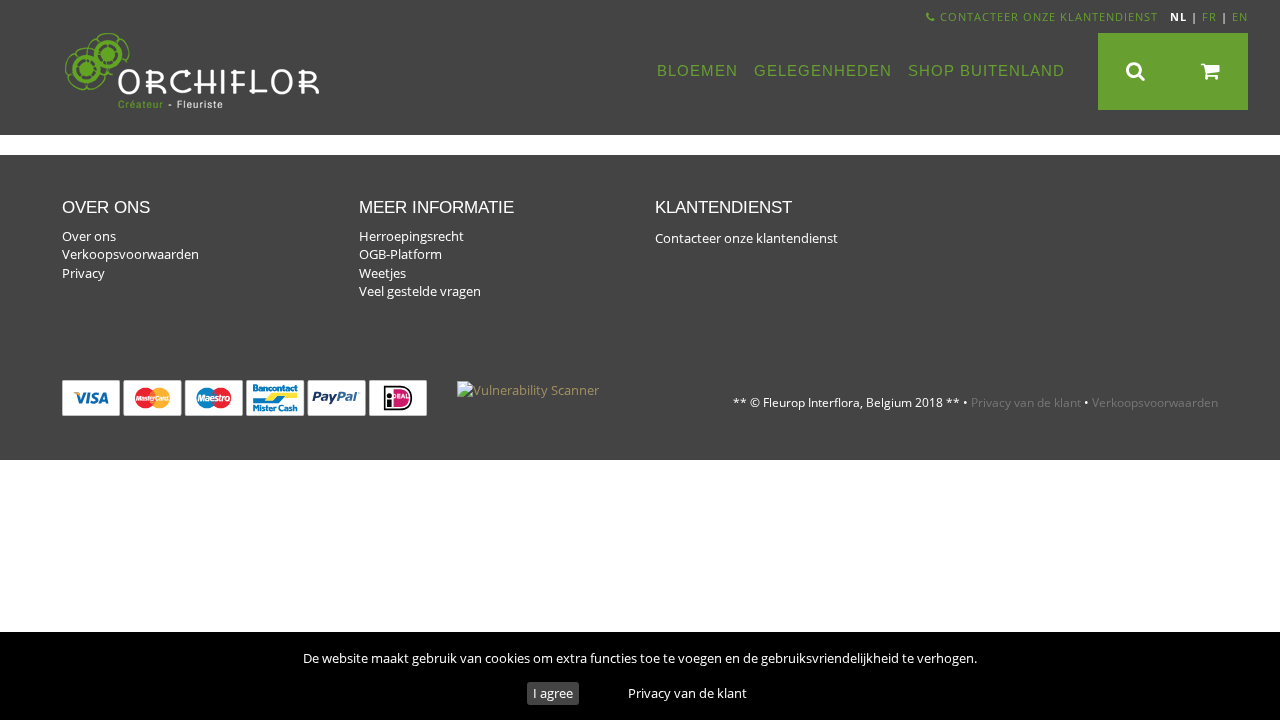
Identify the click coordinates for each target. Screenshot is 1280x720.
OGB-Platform (400, 254)
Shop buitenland (986, 70)
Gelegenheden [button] (823, 70)
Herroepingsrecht (411, 236)
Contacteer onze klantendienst (1047, 16)
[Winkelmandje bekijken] (1210, 71)
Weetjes (382, 273)
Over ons (89, 236)
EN (1240, 16)
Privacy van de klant (687, 693)
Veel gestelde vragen (420, 291)
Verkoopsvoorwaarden (130, 254)
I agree (553, 693)
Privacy (83, 273)
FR (1209, 16)
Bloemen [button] (697, 70)
